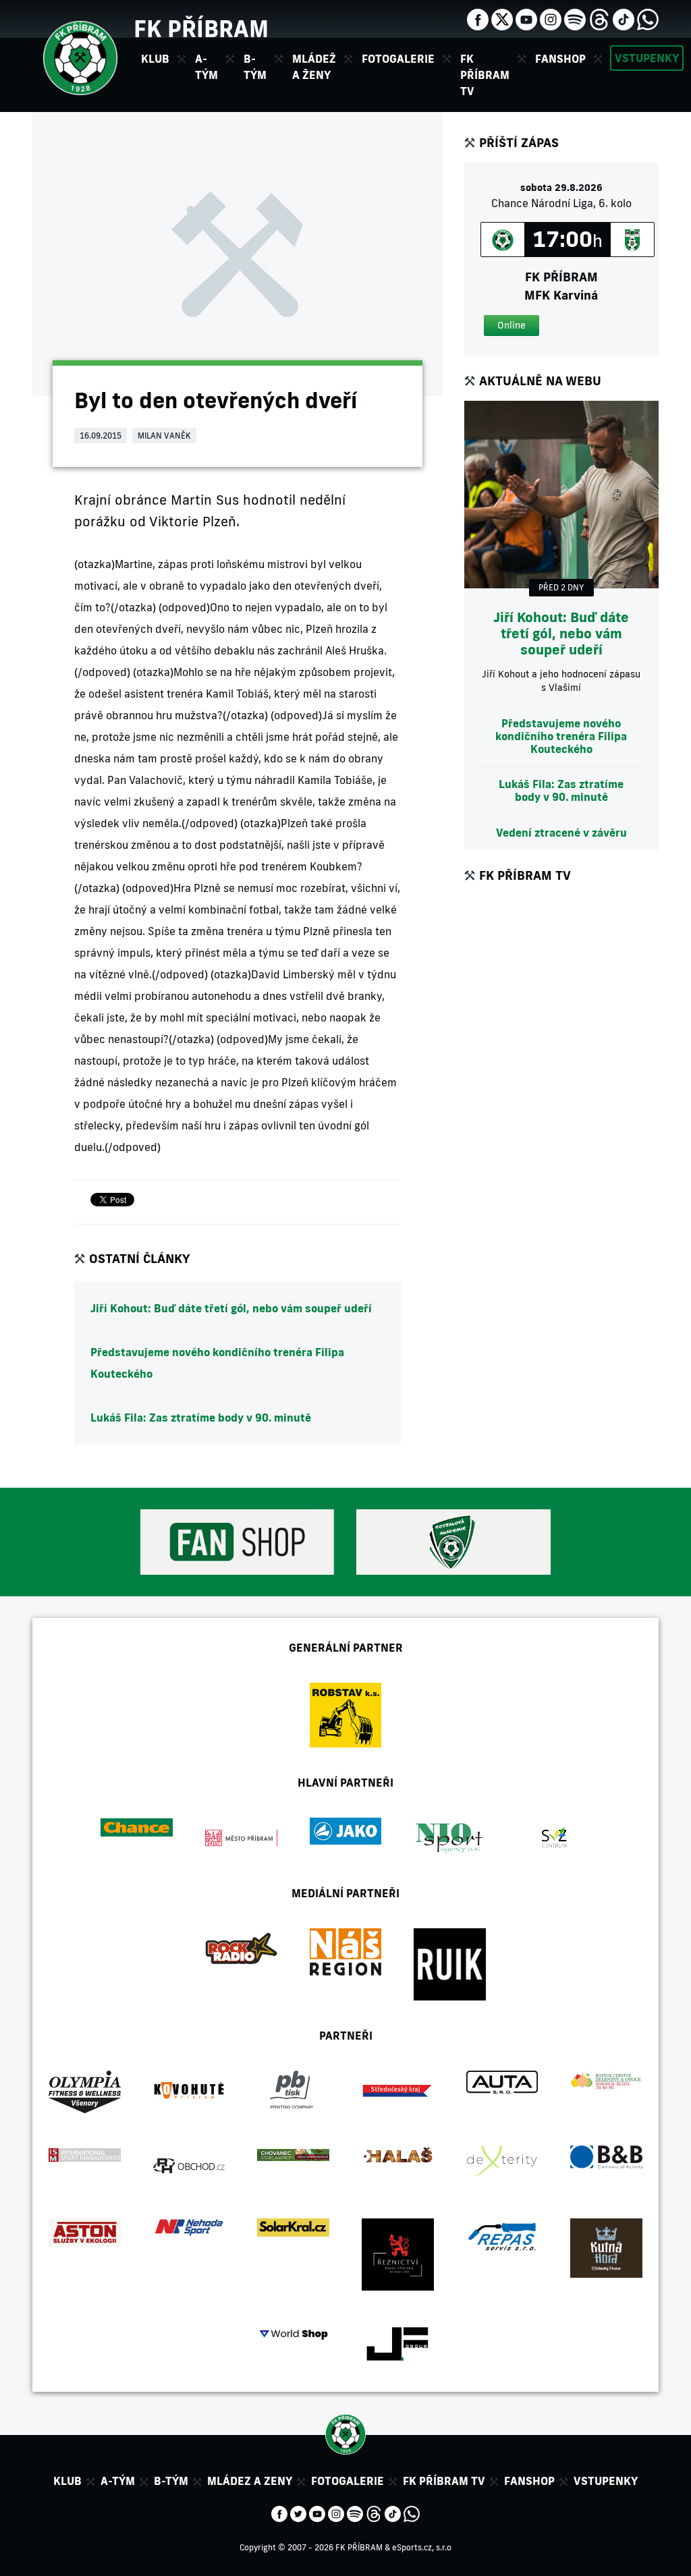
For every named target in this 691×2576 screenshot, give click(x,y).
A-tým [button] (206, 67)
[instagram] (551, 18)
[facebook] (478, 18)
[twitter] (502, 18)
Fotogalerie (398, 59)
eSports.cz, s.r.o (422, 2547)
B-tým (171, 2481)
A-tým (118, 2481)
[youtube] (526, 18)
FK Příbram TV (485, 75)
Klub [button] (155, 59)
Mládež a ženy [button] (314, 67)
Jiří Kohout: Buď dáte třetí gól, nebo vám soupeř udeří (231, 1308)
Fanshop (560, 59)
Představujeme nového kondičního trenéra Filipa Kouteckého (217, 1363)
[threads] (599, 18)
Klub (67, 2481)
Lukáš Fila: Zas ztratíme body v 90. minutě (201, 1418)
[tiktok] (624, 18)
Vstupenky (647, 58)
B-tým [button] (255, 67)
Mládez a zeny (250, 2481)
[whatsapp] (648, 18)
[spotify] (575, 18)
